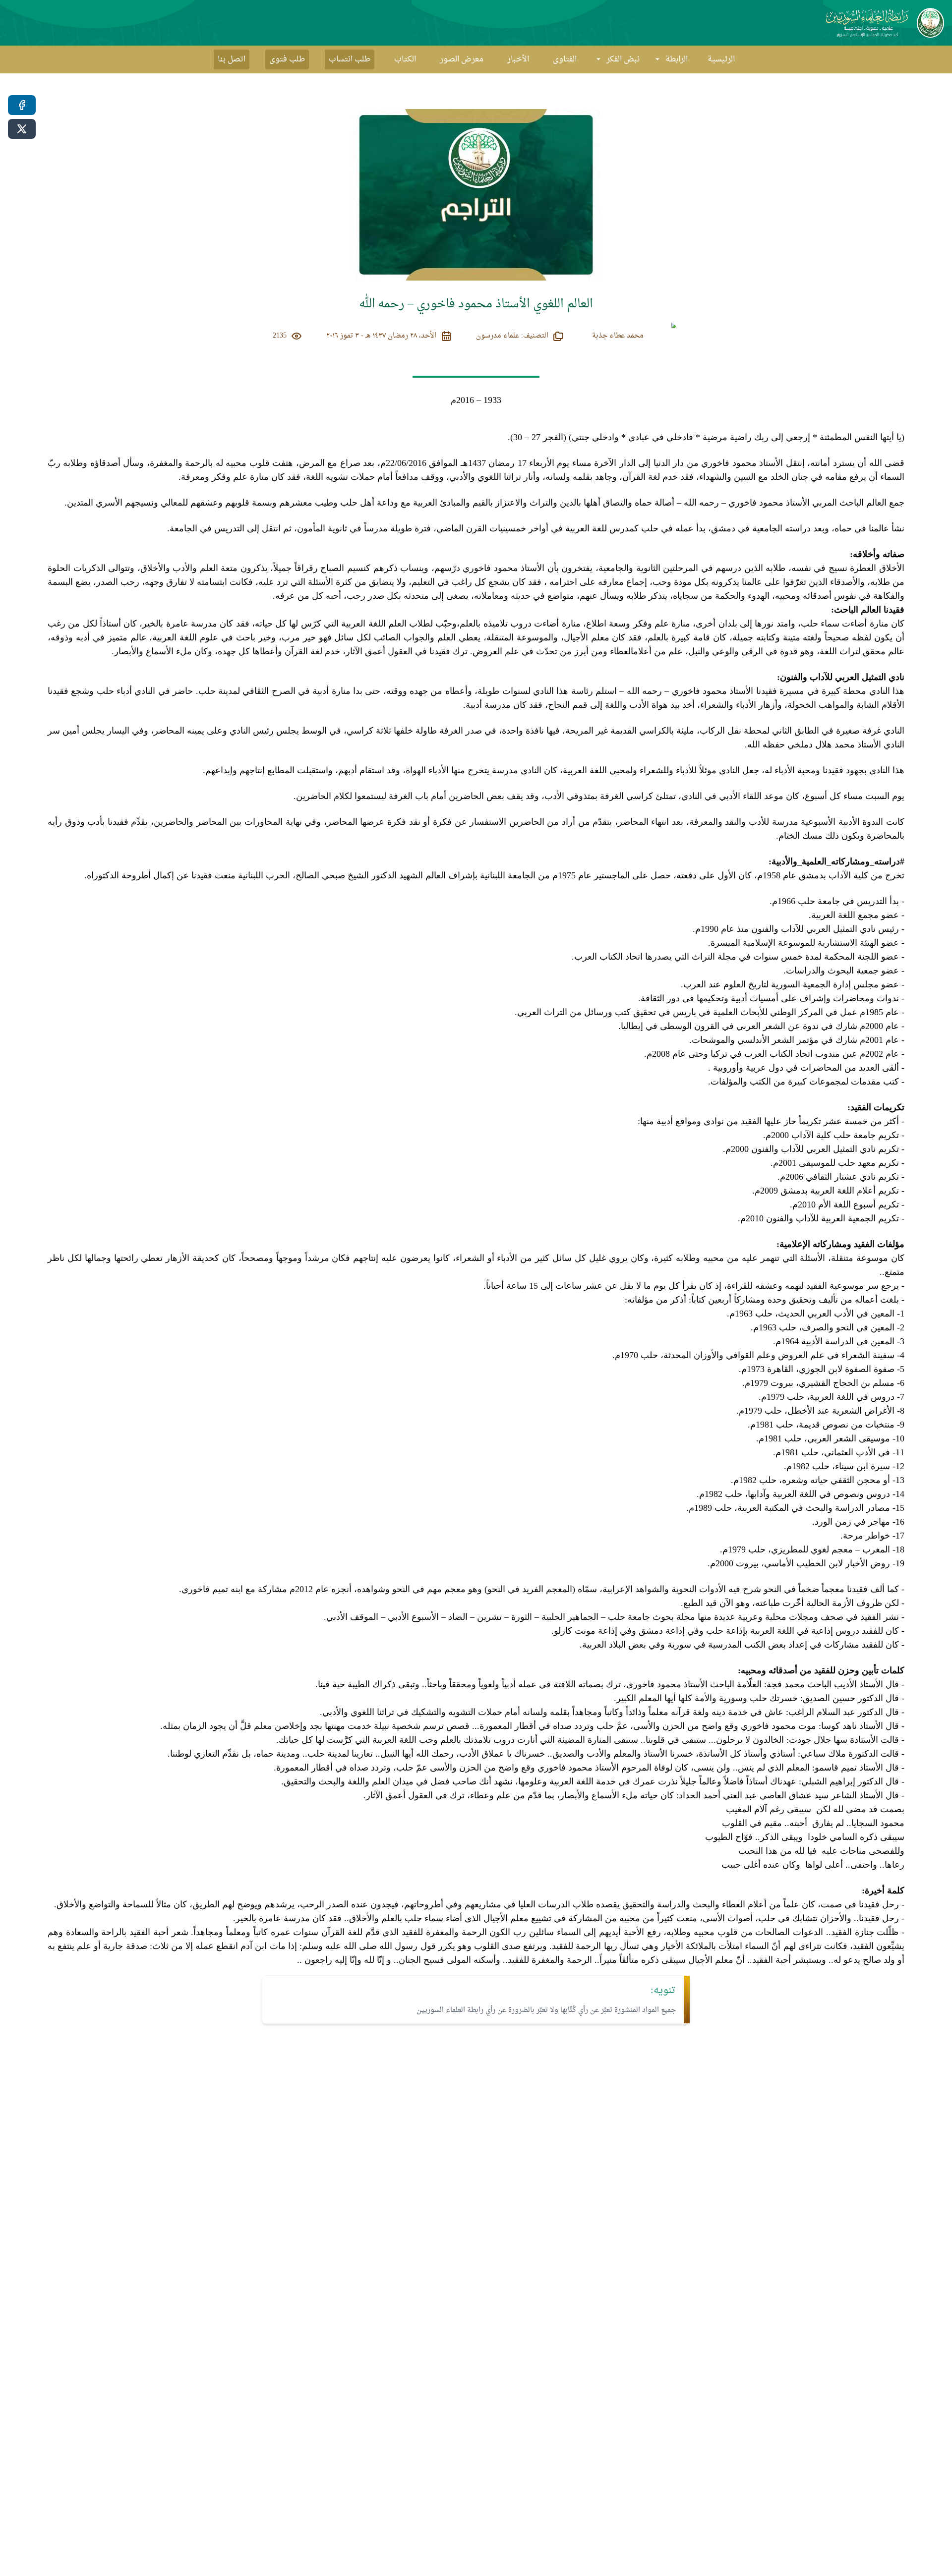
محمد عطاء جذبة (618, 336)
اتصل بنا (232, 59)
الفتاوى (565, 59)
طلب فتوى (287, 59)
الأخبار (518, 59)
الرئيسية (721, 59)
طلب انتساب (350, 59)
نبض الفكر (623, 59)
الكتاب (405, 59)
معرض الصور (462, 59)
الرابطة (677, 59)
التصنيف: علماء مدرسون (512, 336)
